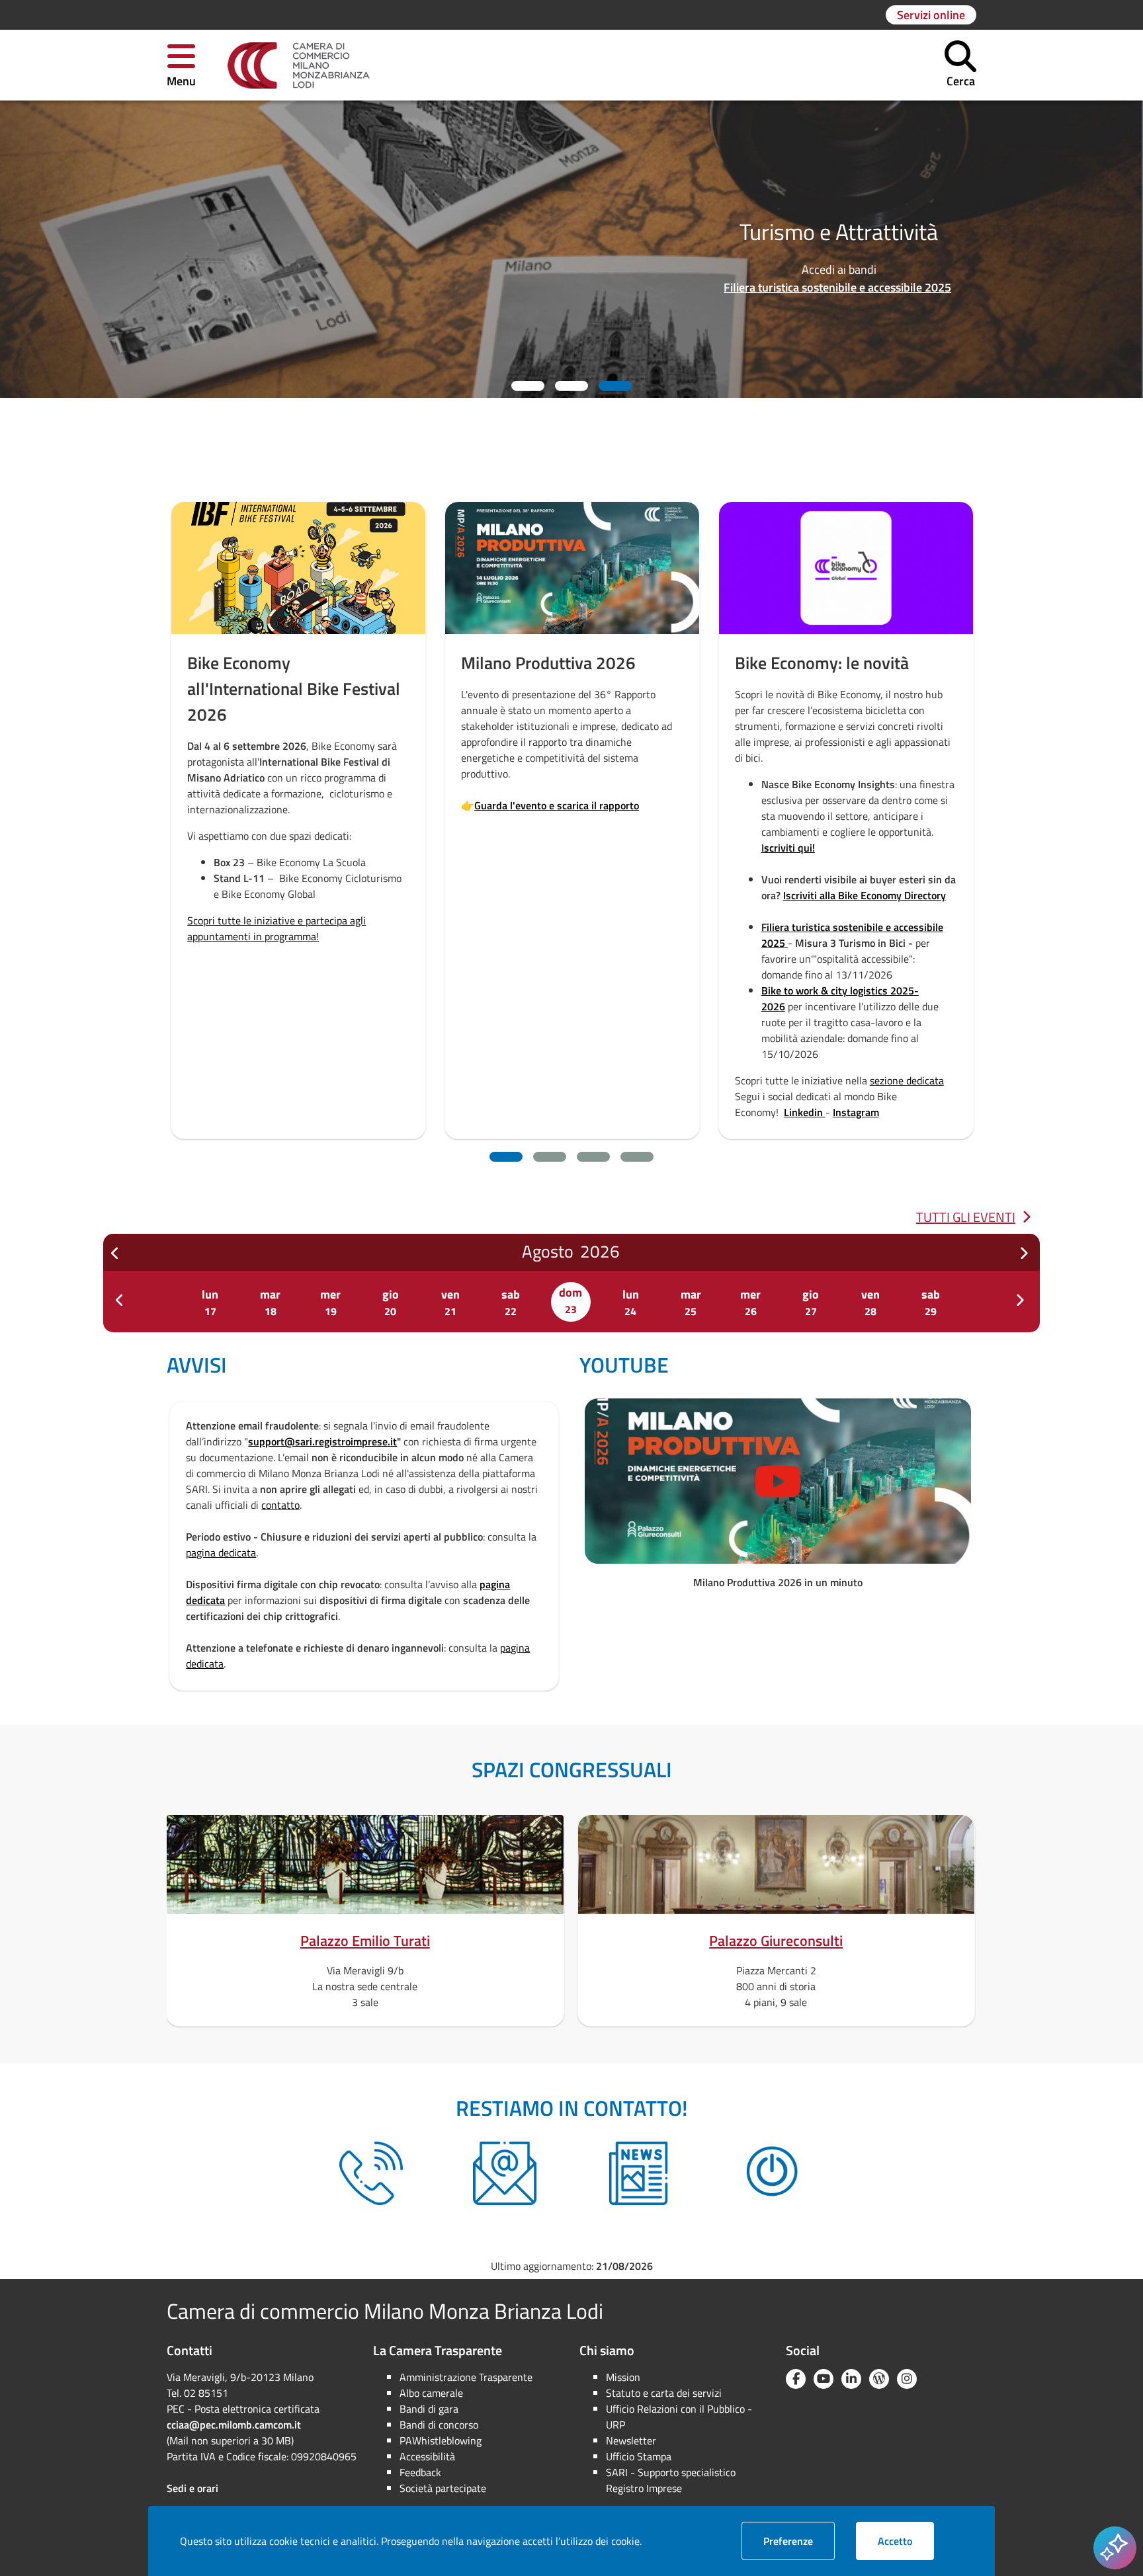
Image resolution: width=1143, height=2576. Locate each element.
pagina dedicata (221, 1552)
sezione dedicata (632, 1080)
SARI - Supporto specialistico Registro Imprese (671, 2480)
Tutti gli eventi (966, 1217)
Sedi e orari (192, 2488)
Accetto (906, 2541)
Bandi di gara (429, 2409)
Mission (623, 2377)
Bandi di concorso (439, 2425)
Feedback (420, 2472)
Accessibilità (427, 2456)
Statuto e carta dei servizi (664, 2393)
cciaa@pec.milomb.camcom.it (234, 2425)
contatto (280, 1505)
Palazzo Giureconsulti (776, 1941)
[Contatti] (505, 2173)
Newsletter (631, 2440)
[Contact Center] (371, 2173)
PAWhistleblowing (441, 2440)
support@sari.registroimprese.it (322, 1441)
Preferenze (799, 2541)
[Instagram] (907, 2379)
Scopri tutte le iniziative (737, 279)
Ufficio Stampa (639, 2456)
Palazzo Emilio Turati (365, 1941)
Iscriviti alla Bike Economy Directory (590, 895)
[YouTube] (824, 2379)
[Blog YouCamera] (879, 2379)
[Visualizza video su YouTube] (778, 1481)
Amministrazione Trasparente (466, 2377)
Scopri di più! (763, 737)
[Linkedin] (851, 2379)
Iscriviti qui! (514, 848)
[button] (181, 65)
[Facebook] (796, 2379)
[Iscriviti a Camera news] (638, 2173)
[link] (299, 65)
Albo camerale (431, 2393)
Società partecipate (443, 2488)
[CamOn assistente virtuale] (772, 2173)
